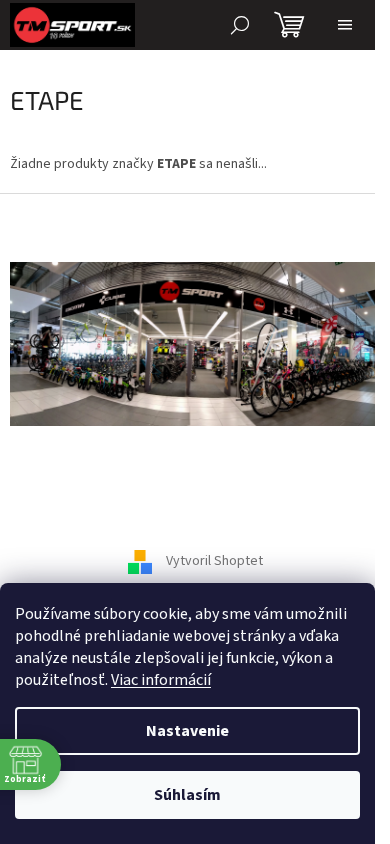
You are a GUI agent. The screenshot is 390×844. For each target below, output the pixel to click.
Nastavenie (187, 731)
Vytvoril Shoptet (214, 562)
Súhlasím (187, 795)
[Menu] (345, 25)
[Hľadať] (240, 25)
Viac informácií (161, 680)
